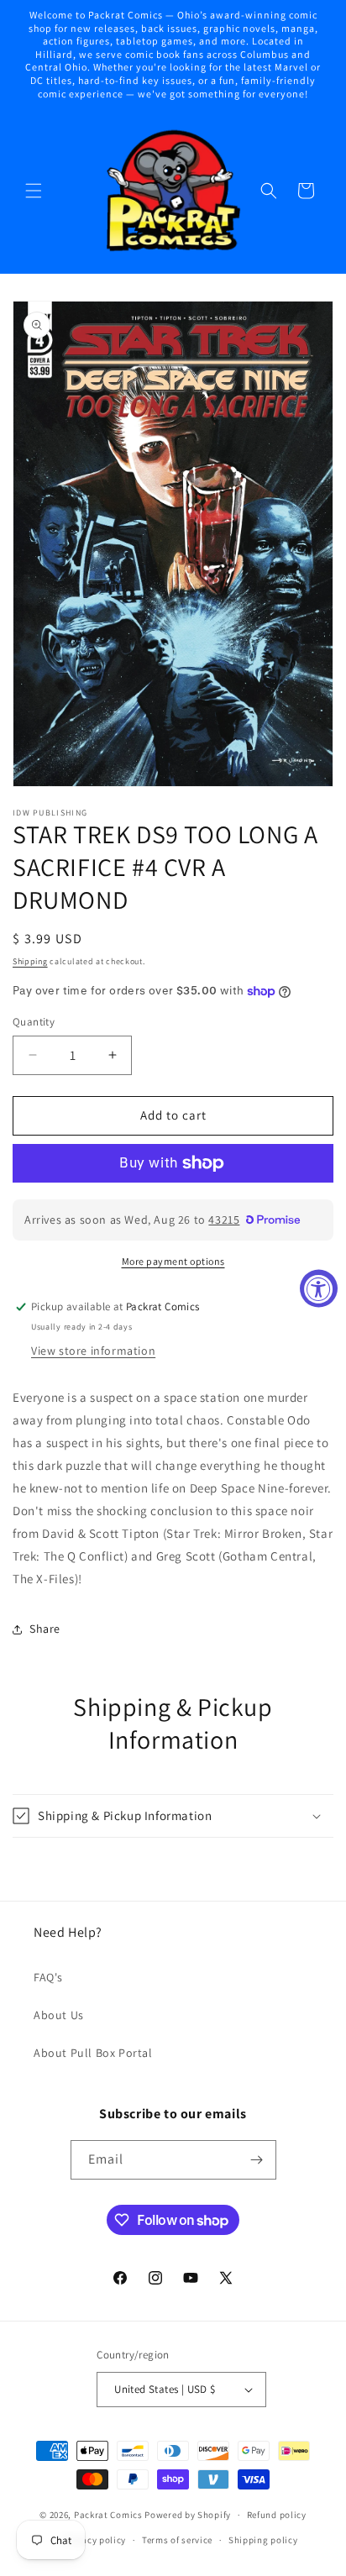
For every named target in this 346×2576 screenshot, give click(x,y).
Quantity (34, 1022)
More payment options (173, 1261)
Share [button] (45, 1629)
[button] (34, 191)
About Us (59, 2015)
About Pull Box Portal (93, 2053)
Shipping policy (263, 2540)
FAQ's (48, 1977)
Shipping (30, 961)
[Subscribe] (257, 2160)
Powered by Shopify (188, 2515)
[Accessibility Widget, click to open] (319, 1288)
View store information (93, 1351)
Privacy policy (95, 2540)
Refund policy (277, 2515)
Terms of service (177, 2540)
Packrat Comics (108, 2515)
